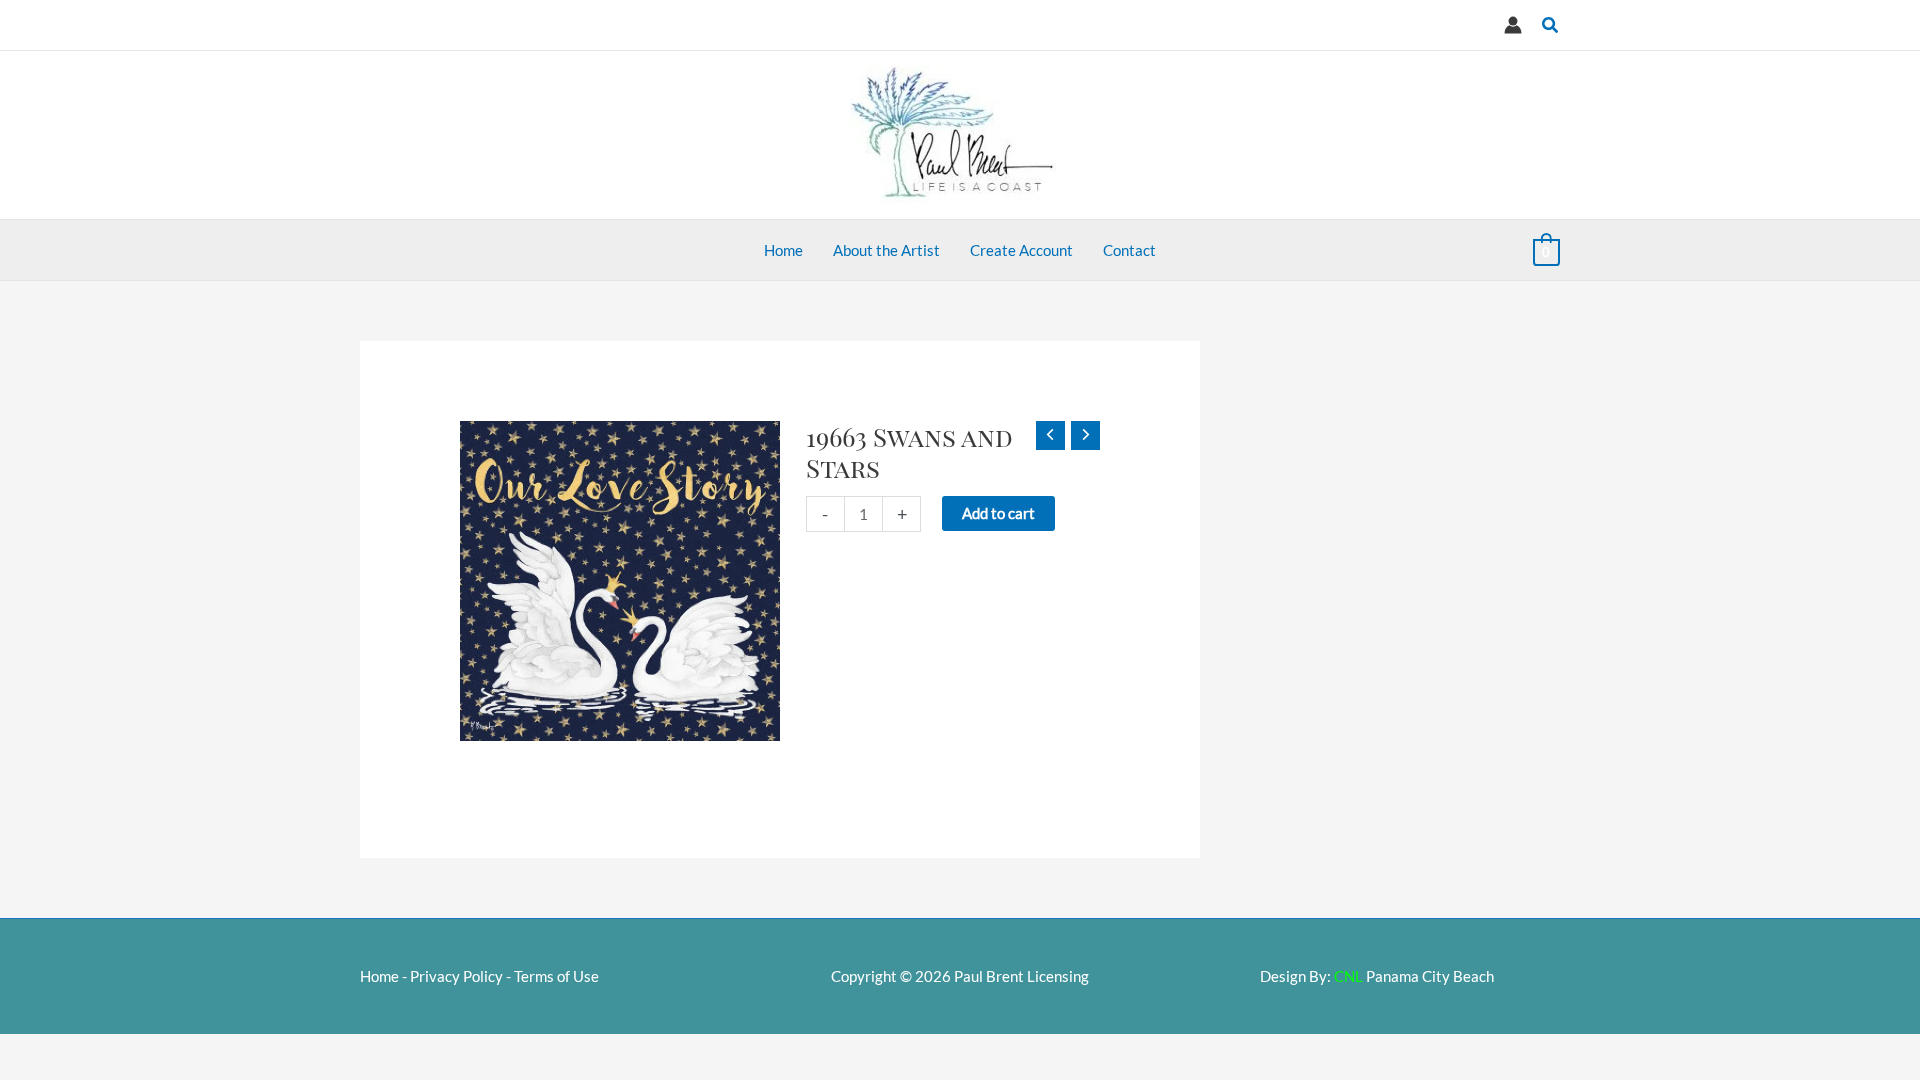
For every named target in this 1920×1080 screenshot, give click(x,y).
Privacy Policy (456, 976)
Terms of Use (556, 976)
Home (379, 976)
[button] (1551, 25)
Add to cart (998, 513)
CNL (1348, 976)
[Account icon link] (1513, 25)
